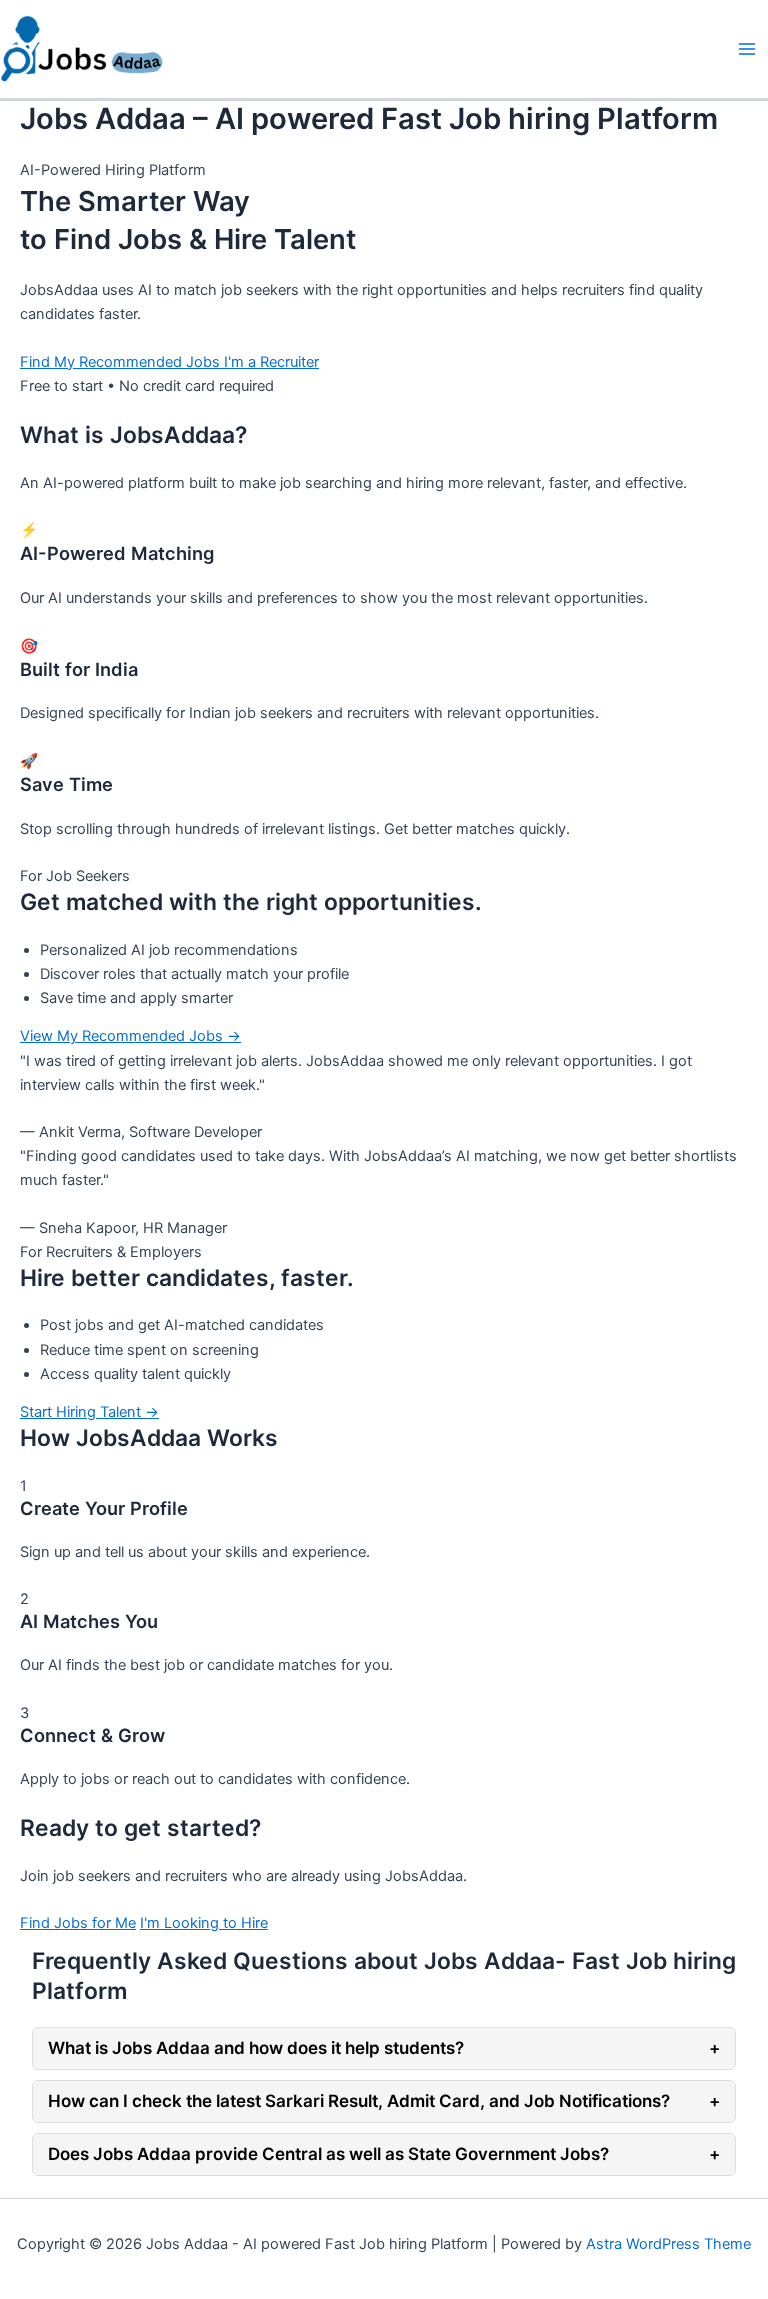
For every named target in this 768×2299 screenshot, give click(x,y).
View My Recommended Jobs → (130, 1036)
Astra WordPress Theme (668, 2244)
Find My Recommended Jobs (122, 362)
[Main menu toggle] (747, 49)
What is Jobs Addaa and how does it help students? (384, 2048)
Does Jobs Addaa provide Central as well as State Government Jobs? (384, 2154)
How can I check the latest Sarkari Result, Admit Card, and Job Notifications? (384, 2101)
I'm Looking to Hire (204, 1923)
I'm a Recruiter (271, 362)
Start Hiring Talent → (89, 1412)
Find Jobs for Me (78, 1923)
